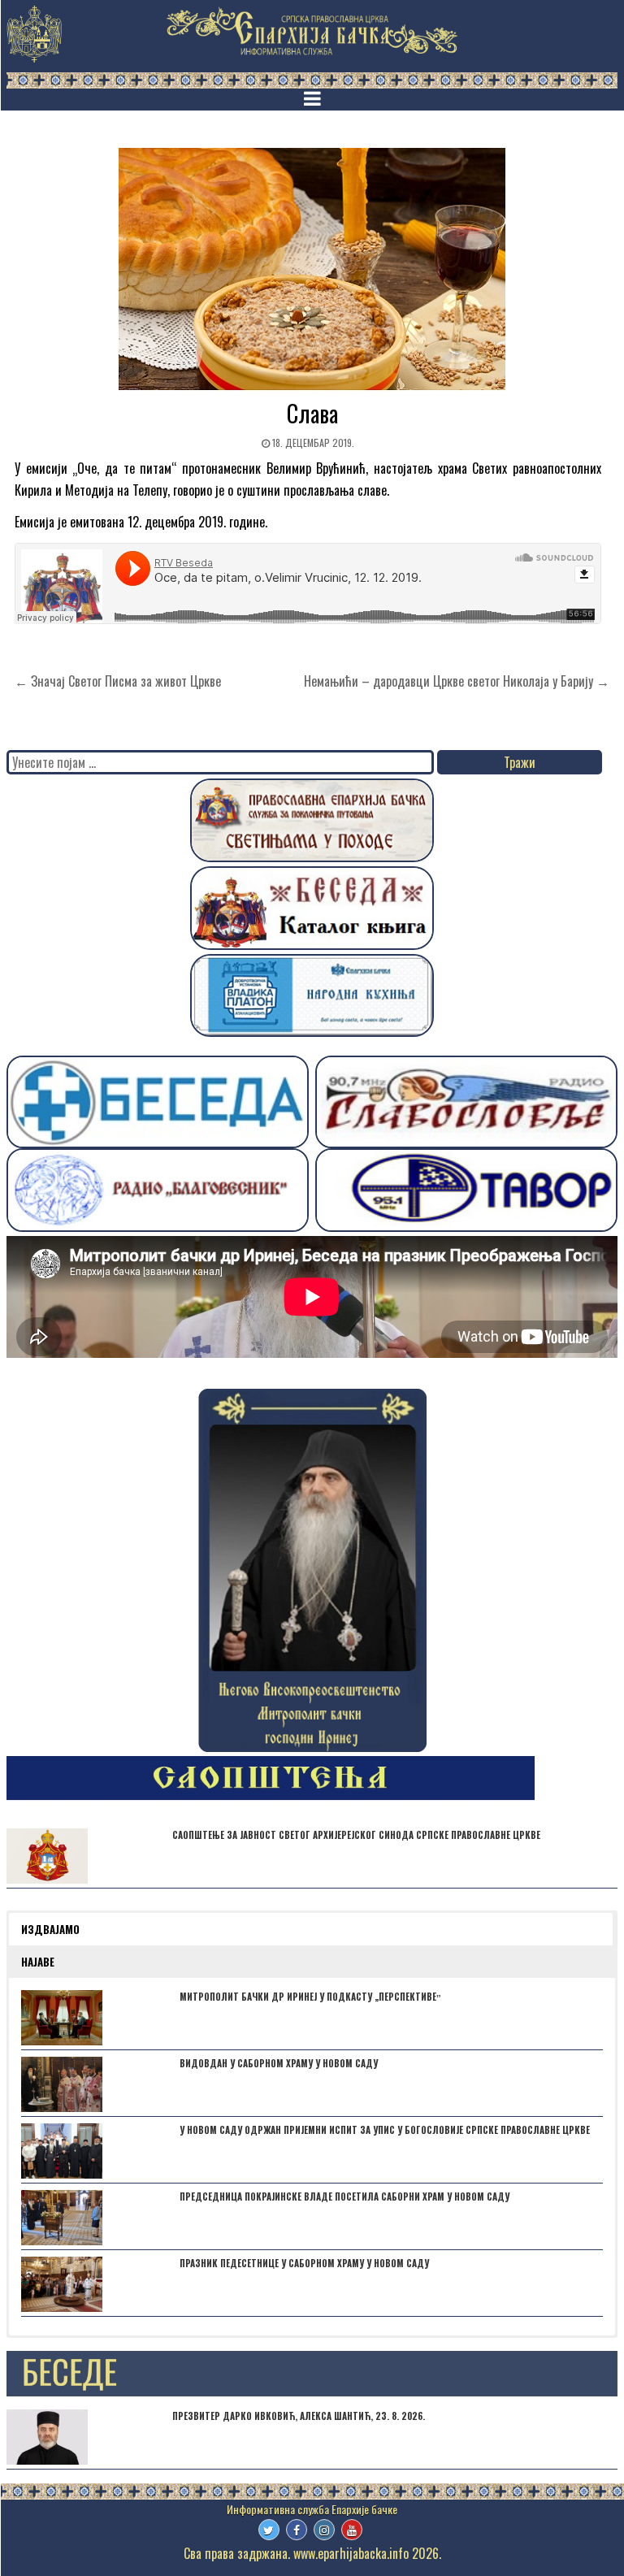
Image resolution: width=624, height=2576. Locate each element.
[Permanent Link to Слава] (312, 270)
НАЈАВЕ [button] (38, 1962)
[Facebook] (297, 2530)
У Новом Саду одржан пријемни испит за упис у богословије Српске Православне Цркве (385, 2130)
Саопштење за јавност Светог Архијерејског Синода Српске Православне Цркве (356, 1835)
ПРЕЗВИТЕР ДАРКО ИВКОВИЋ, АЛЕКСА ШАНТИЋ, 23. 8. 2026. (299, 2416)
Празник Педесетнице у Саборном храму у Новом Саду (304, 2263)
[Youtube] (352, 2530)
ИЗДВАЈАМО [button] (50, 1929)
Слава (312, 413)
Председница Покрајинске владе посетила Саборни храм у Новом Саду (344, 2197)
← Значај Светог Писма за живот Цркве (118, 681)
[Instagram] (324, 2530)
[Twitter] (269, 2530)
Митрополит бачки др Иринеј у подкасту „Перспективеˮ (310, 1997)
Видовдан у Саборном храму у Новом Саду (279, 2063)
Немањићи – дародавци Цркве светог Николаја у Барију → (457, 681)
